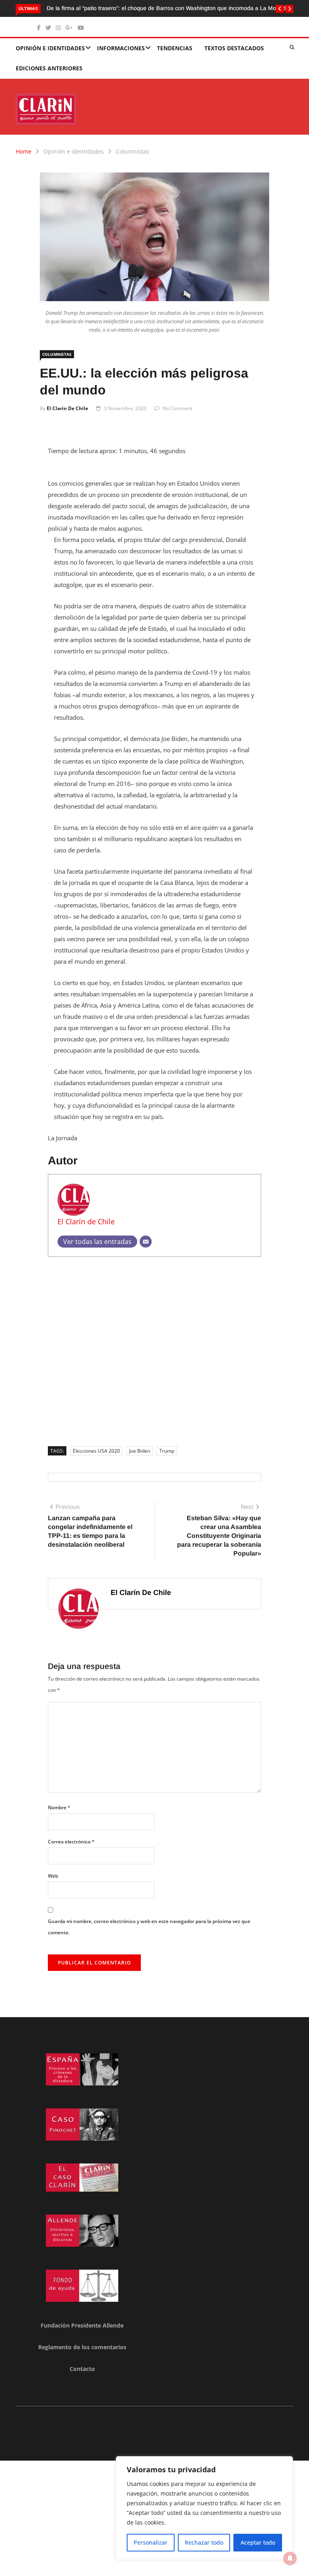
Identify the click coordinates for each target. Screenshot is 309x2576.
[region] (204, 2508)
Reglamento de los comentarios (82, 2347)
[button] (280, 9)
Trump (167, 1451)
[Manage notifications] (290, 2558)
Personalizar (150, 2542)
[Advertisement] (154, 1349)
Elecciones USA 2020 (96, 1451)
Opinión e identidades (50, 48)
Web (53, 1876)
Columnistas (133, 151)
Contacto (82, 2369)
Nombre (59, 1807)
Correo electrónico (71, 1842)
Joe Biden (140, 1451)
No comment (177, 408)
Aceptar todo (258, 2542)
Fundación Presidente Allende (82, 2325)
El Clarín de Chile (67, 408)
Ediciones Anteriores (49, 68)
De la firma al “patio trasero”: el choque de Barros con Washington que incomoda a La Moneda (168, 8)
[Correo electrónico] (146, 1242)
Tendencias (175, 48)
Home (24, 151)
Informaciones (121, 48)
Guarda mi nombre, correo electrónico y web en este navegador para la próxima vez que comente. (149, 1927)
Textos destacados (234, 48)
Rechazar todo (204, 2542)
